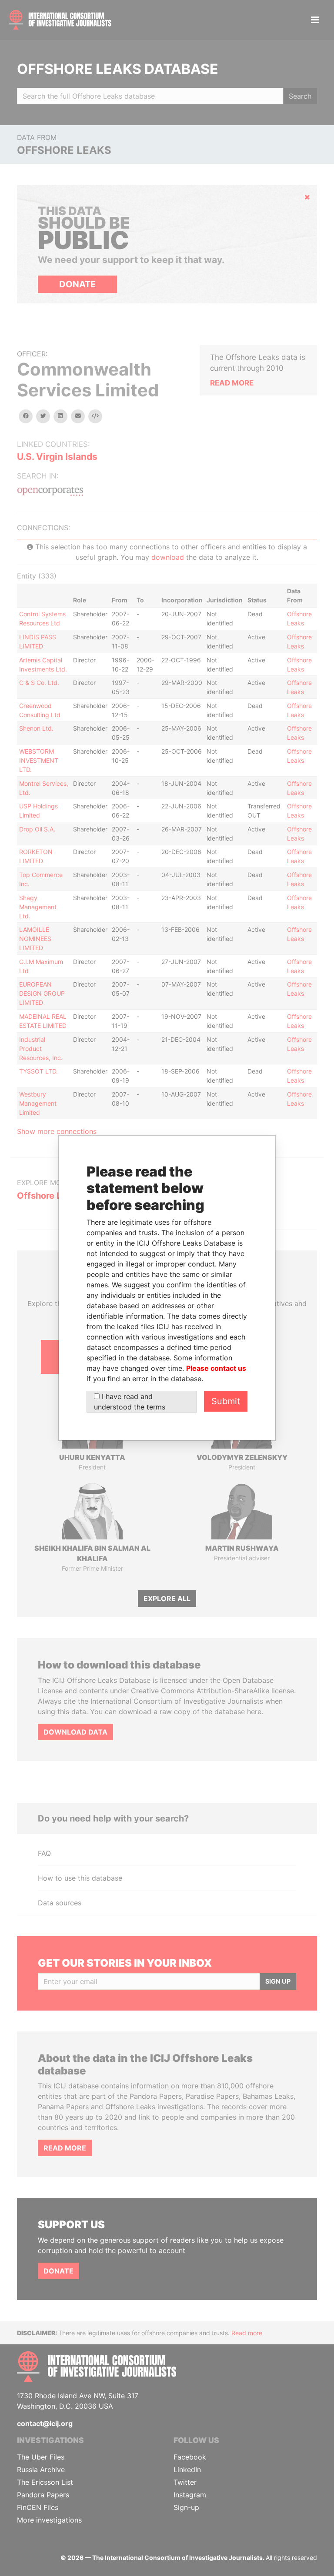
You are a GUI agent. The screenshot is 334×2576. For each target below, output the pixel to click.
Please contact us (216, 1368)
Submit (226, 1401)
